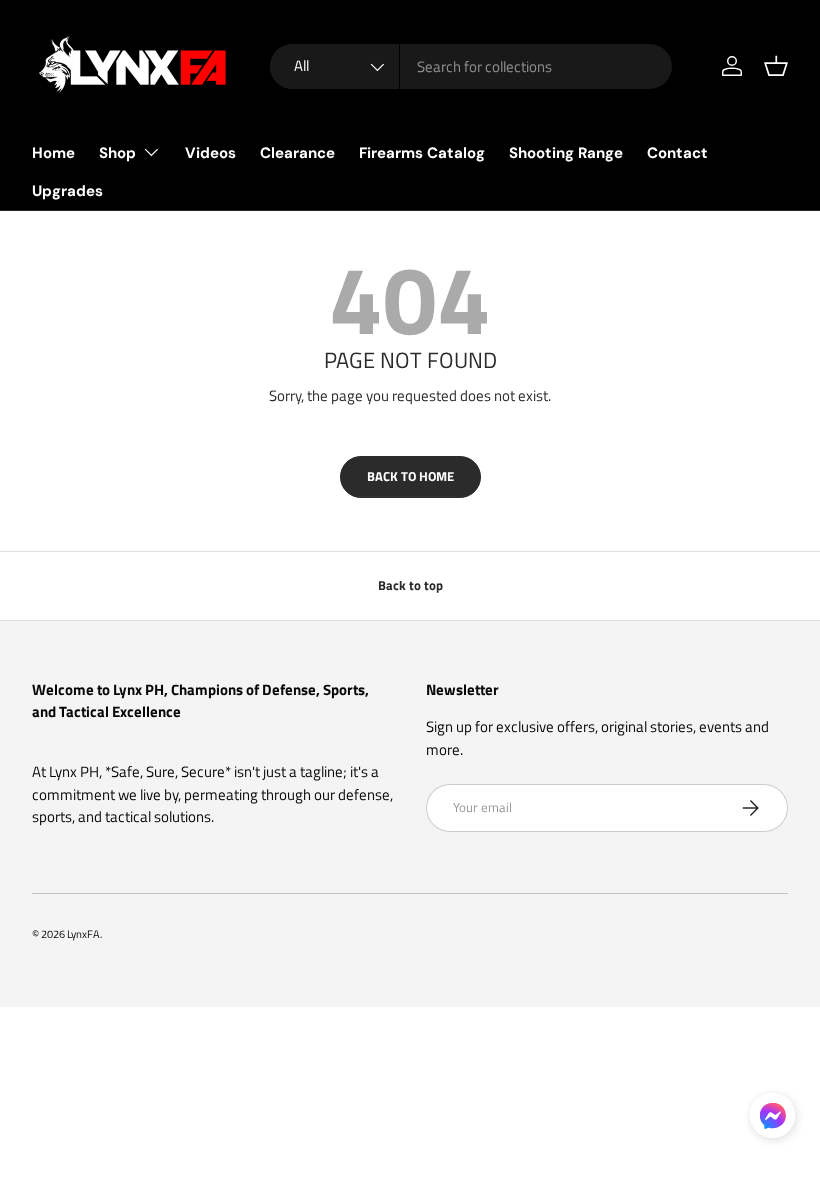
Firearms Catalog (422, 153)
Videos (210, 153)
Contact (677, 153)
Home (53, 153)
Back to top (410, 585)
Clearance (297, 153)
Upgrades (67, 191)
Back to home (410, 476)
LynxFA (83, 933)
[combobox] (471, 66)
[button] (776, 66)
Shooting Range (566, 153)
